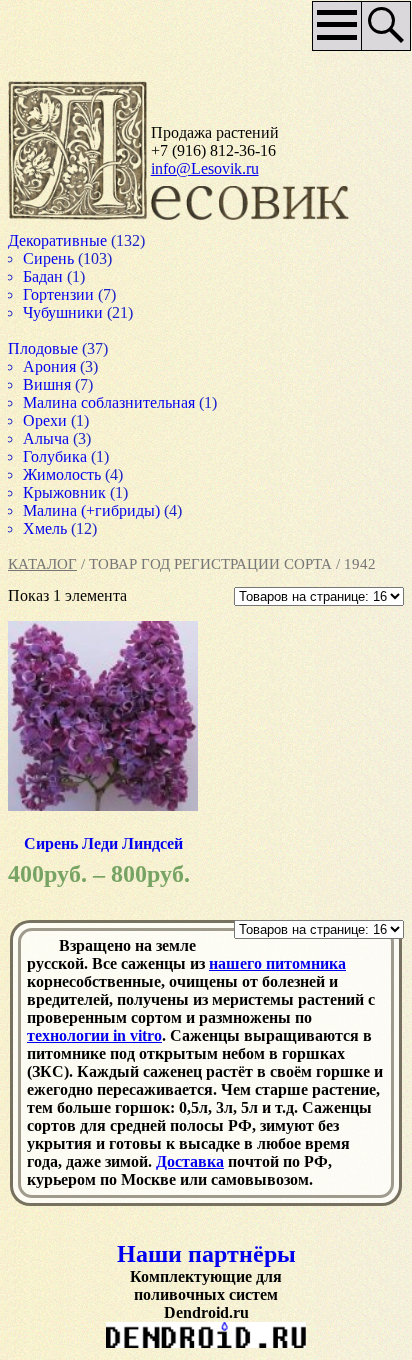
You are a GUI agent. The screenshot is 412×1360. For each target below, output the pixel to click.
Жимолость (65, 474)
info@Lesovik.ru (205, 168)
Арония (51, 366)
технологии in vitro (94, 1035)
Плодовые (45, 348)
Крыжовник (68, 492)
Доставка (190, 1161)
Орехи (45, 420)
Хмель (46, 528)
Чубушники (65, 312)
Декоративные (61, 240)
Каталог (42, 564)
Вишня (49, 384)
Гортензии (60, 294)
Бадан (45, 276)
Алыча (48, 438)
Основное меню (330, 33)
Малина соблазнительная (115, 402)
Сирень (50, 258)
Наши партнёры (206, 1254)
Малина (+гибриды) (95, 510)
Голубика (57, 456)
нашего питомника (277, 963)
